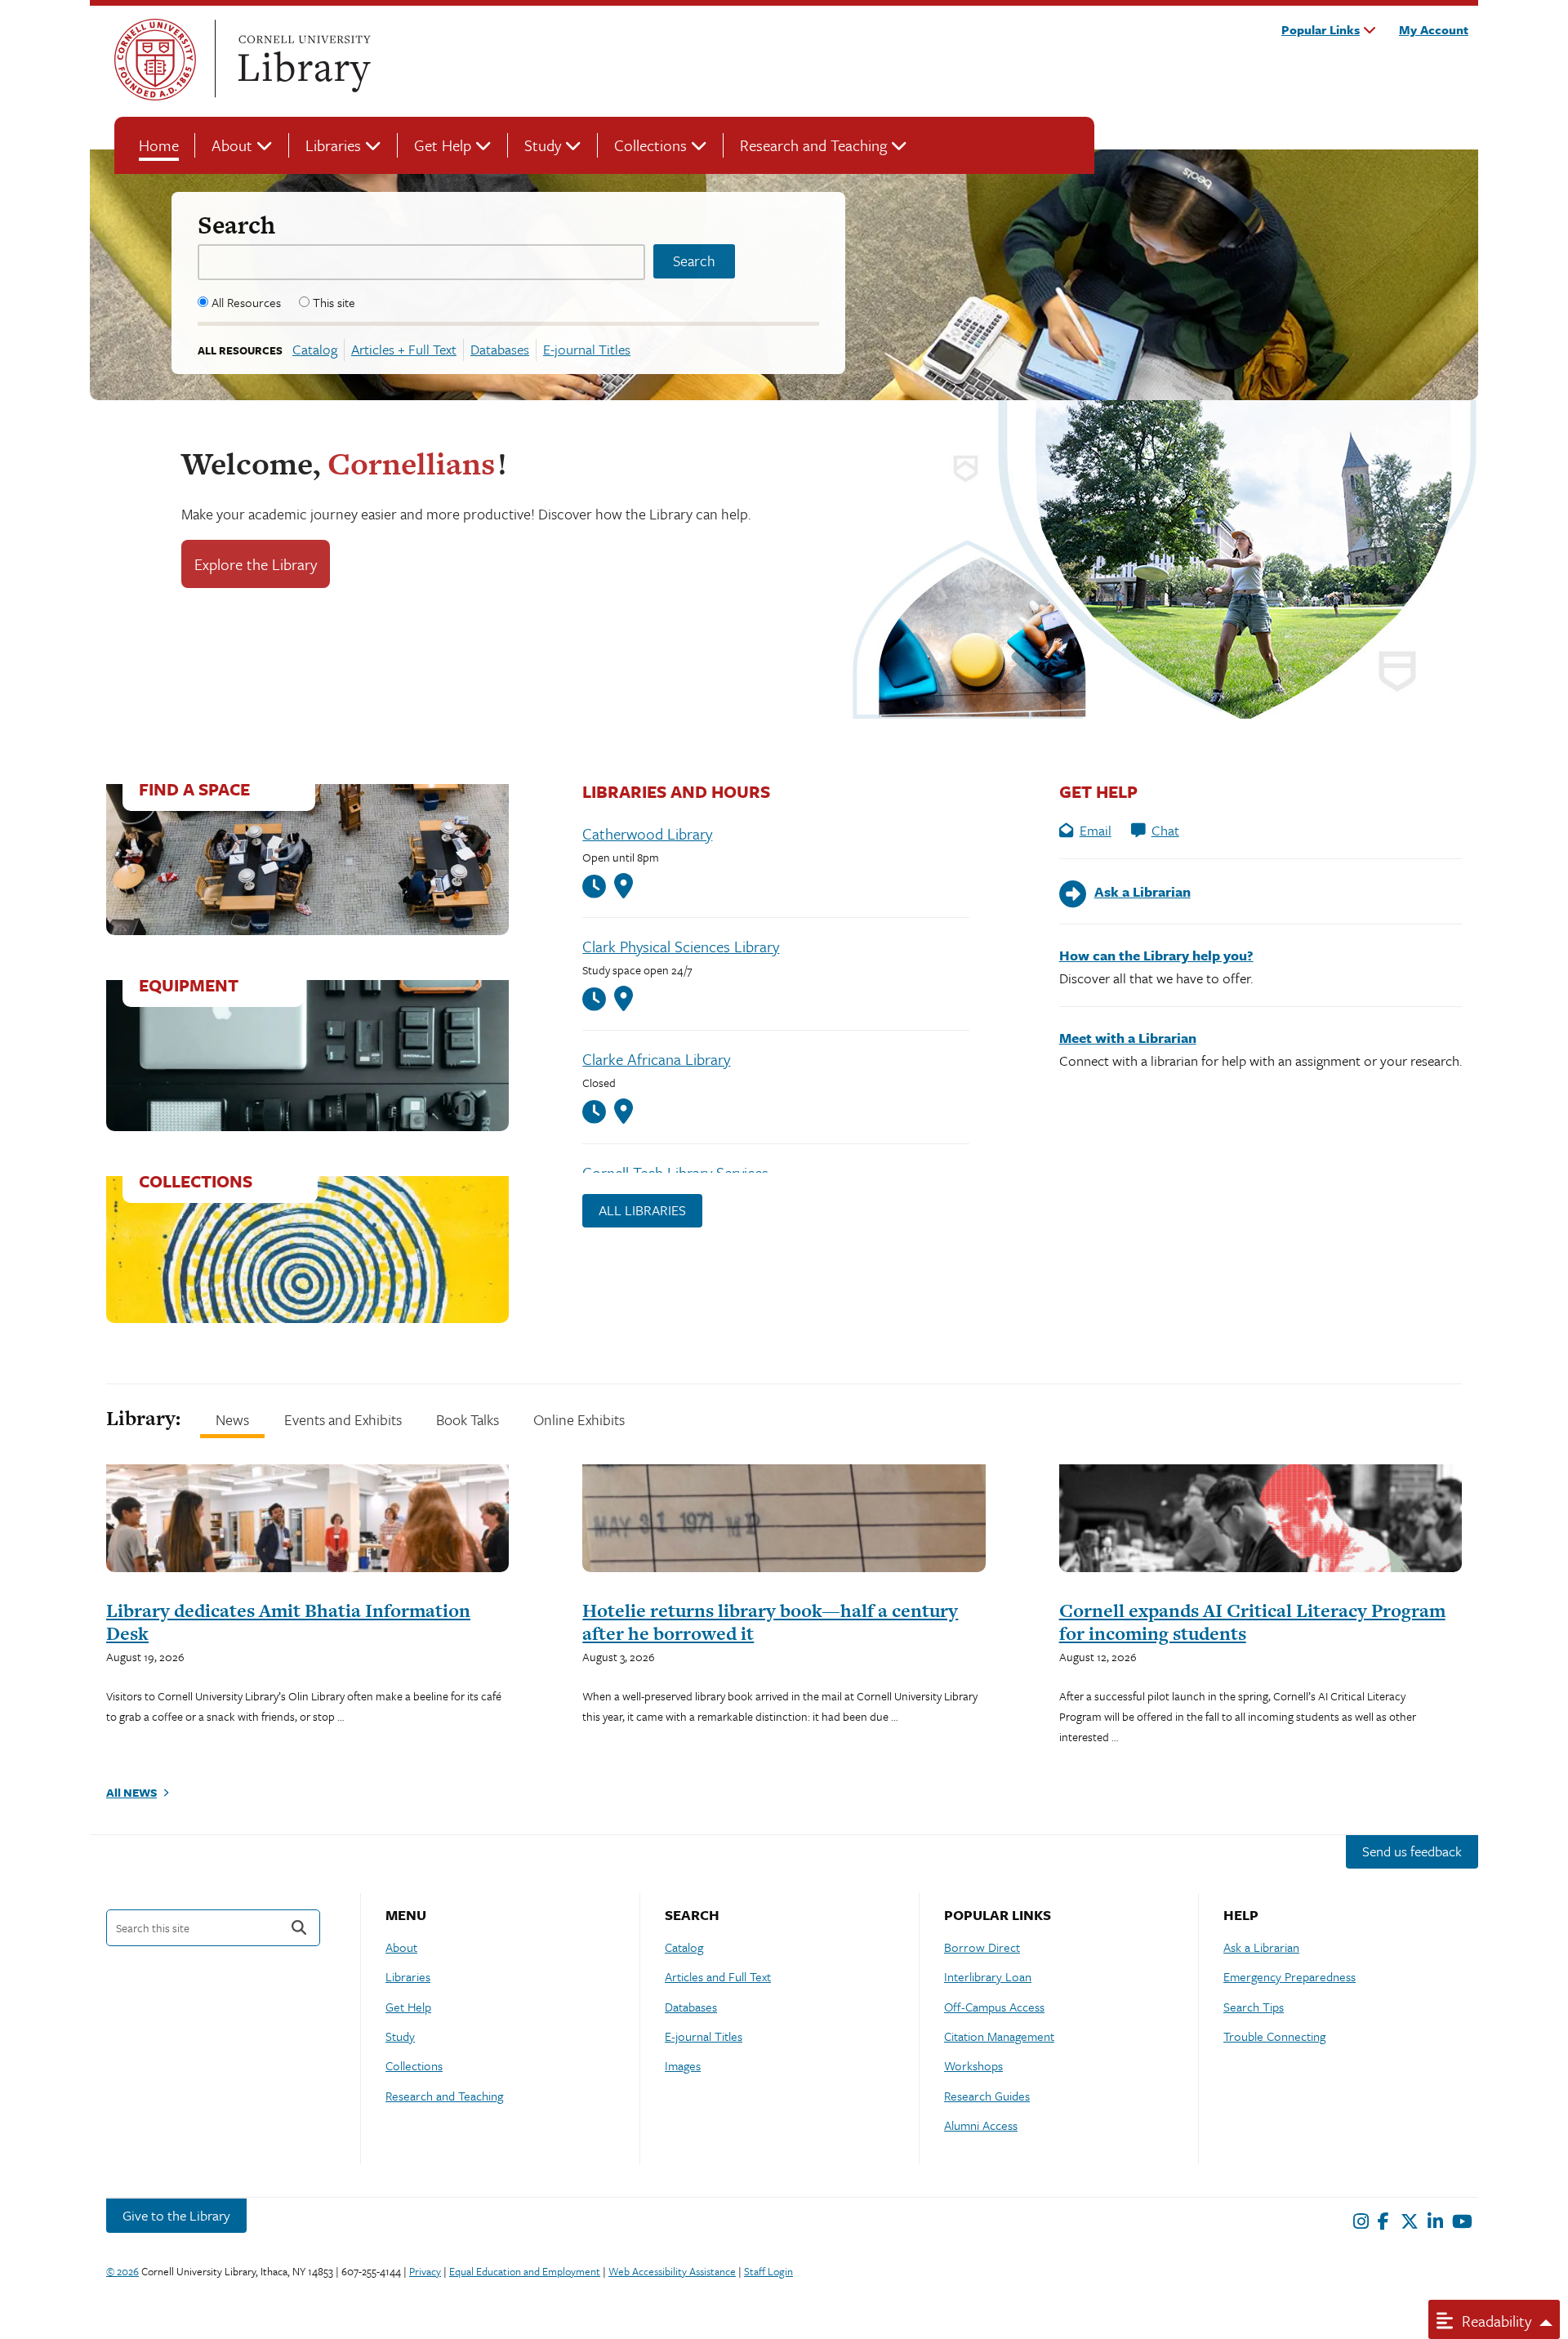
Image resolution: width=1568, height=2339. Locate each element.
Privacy (425, 2271)
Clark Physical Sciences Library (681, 946)
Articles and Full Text (718, 1976)
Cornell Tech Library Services (675, 1172)
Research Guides (987, 2096)
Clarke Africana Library (656, 1059)
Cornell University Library (302, 60)
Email (1096, 830)
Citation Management (999, 2036)
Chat (1165, 830)
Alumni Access (981, 2125)
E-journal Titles (587, 349)
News (232, 1419)
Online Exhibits (579, 1419)
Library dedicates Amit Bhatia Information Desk (288, 1622)
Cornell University (155, 60)
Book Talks (468, 1419)
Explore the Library (256, 564)
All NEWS (131, 1792)
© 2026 (122, 2271)
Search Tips (1254, 2007)
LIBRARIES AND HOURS (676, 791)
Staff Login (768, 2271)
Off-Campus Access (994, 2007)
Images (683, 2065)
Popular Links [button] (1321, 29)
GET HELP (1098, 791)
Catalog (315, 349)
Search (236, 225)
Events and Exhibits (343, 1419)
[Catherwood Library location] (624, 886)
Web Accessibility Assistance (672, 2271)
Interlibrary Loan (988, 1976)
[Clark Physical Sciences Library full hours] (598, 999)
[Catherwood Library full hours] (598, 887)
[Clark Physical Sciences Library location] (624, 999)
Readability (1494, 2321)
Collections (650, 145)
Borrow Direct (982, 1947)
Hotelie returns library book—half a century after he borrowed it (770, 1622)
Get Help (443, 145)
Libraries (333, 145)
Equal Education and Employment (525, 2271)
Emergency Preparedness (1290, 1976)
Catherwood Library (647, 833)
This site (334, 302)
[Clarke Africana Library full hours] (598, 1112)
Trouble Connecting (1274, 2036)
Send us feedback (1412, 1851)
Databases (500, 349)
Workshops (973, 2065)
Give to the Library (176, 2215)
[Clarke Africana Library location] (624, 1112)
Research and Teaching (813, 145)
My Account (1434, 29)
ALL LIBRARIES (642, 1210)
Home (159, 145)
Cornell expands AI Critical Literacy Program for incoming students (1252, 1622)
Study (543, 145)
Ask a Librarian (1261, 1947)
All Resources (246, 302)
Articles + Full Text (404, 349)
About (232, 145)
